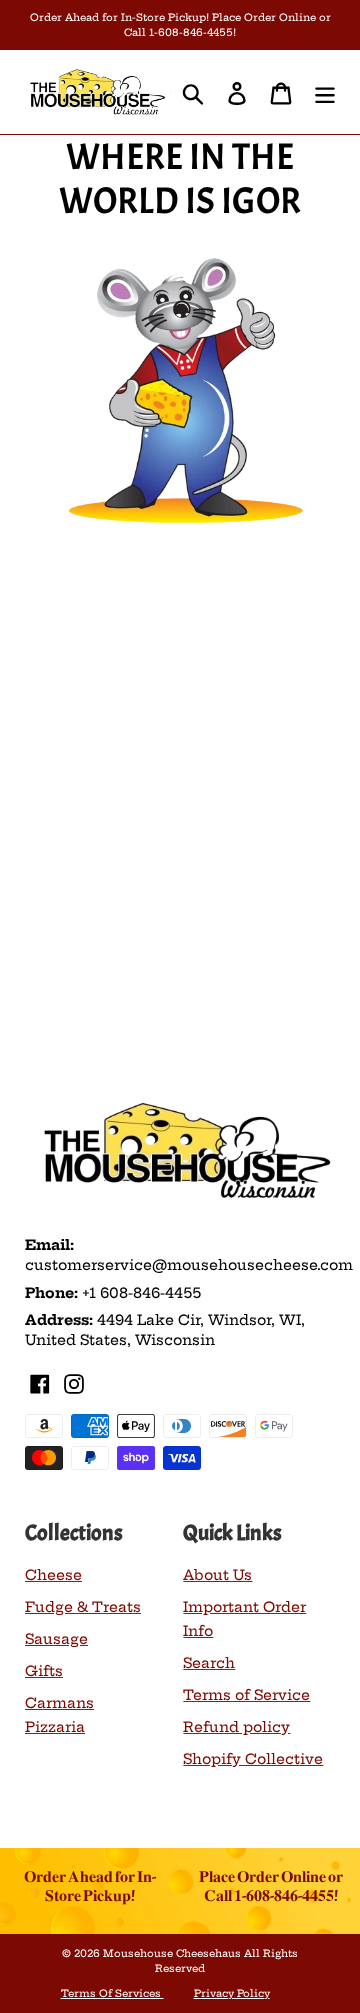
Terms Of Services (112, 1993)
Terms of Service (246, 1695)
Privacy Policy (232, 1993)
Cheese (53, 1575)
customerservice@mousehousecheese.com (189, 1265)
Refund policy (236, 1727)
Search (209, 1663)
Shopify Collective (253, 1759)
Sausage (56, 1639)
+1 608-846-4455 (141, 1293)
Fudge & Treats (83, 1607)
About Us (217, 1575)
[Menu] (325, 91)
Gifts (44, 1671)
